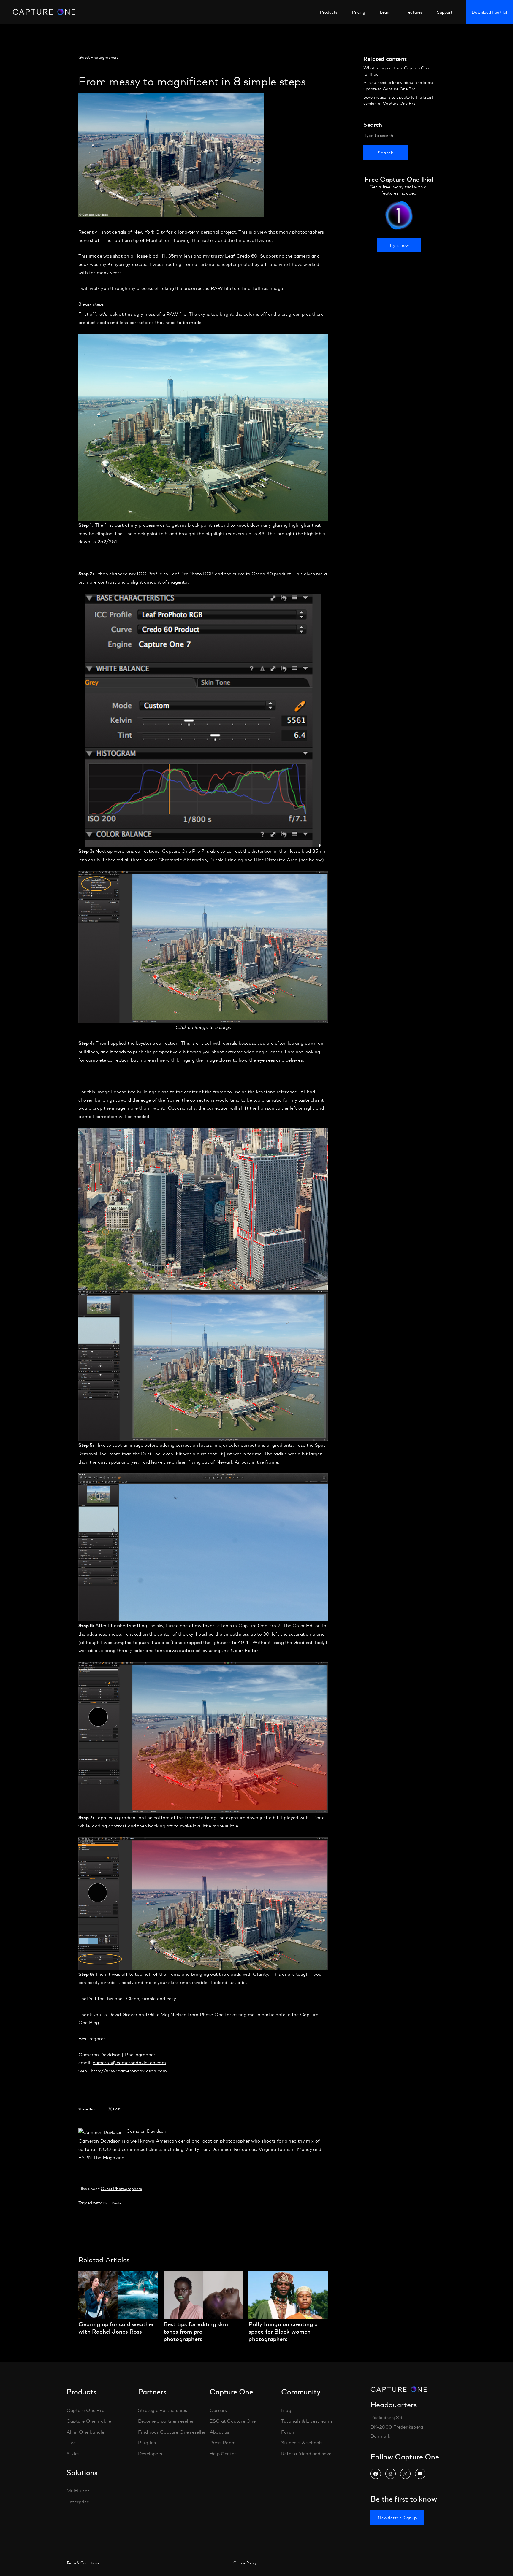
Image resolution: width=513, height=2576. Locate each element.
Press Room (223, 2442)
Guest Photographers (98, 57)
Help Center (223, 2453)
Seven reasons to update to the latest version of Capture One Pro (398, 100)
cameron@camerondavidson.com (129, 2062)
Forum (288, 2431)
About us (220, 2431)
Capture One (44, 12)
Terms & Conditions (83, 2563)
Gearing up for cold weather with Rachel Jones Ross (116, 2327)
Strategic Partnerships (163, 2410)
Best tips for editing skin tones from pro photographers (196, 2331)
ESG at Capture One (233, 2421)
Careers (218, 2410)
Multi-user (78, 2490)
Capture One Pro (85, 2410)
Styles (73, 2453)
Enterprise (78, 2501)
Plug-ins (147, 2442)
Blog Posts (112, 2203)
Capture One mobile (89, 2421)
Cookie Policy (245, 2563)
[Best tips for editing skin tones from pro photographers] (203, 2317)
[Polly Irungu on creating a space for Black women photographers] (288, 2317)
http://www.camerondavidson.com (129, 2071)
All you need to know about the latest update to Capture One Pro (398, 85)
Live (71, 2442)
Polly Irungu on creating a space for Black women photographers (283, 2331)
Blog (286, 2410)
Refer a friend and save (306, 2453)
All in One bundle (85, 2431)
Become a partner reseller (166, 2421)
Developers (150, 2453)
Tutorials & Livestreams (307, 2421)
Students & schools (302, 2442)
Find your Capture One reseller (172, 2431)
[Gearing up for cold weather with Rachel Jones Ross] (118, 2317)
